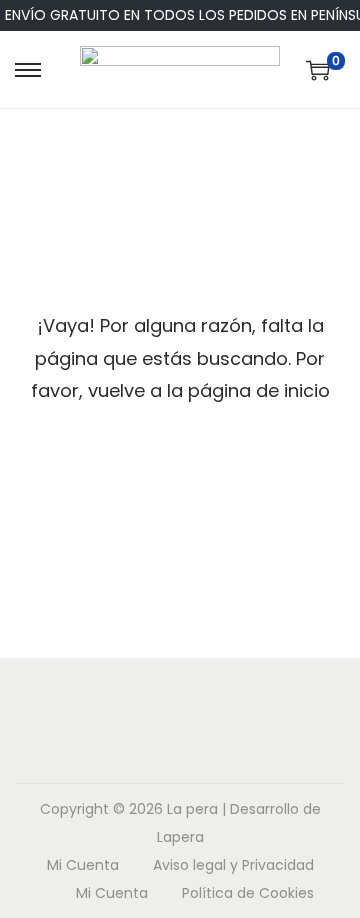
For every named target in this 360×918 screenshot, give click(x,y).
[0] (318, 70)
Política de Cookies (248, 893)
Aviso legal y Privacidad (233, 865)
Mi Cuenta (83, 865)
